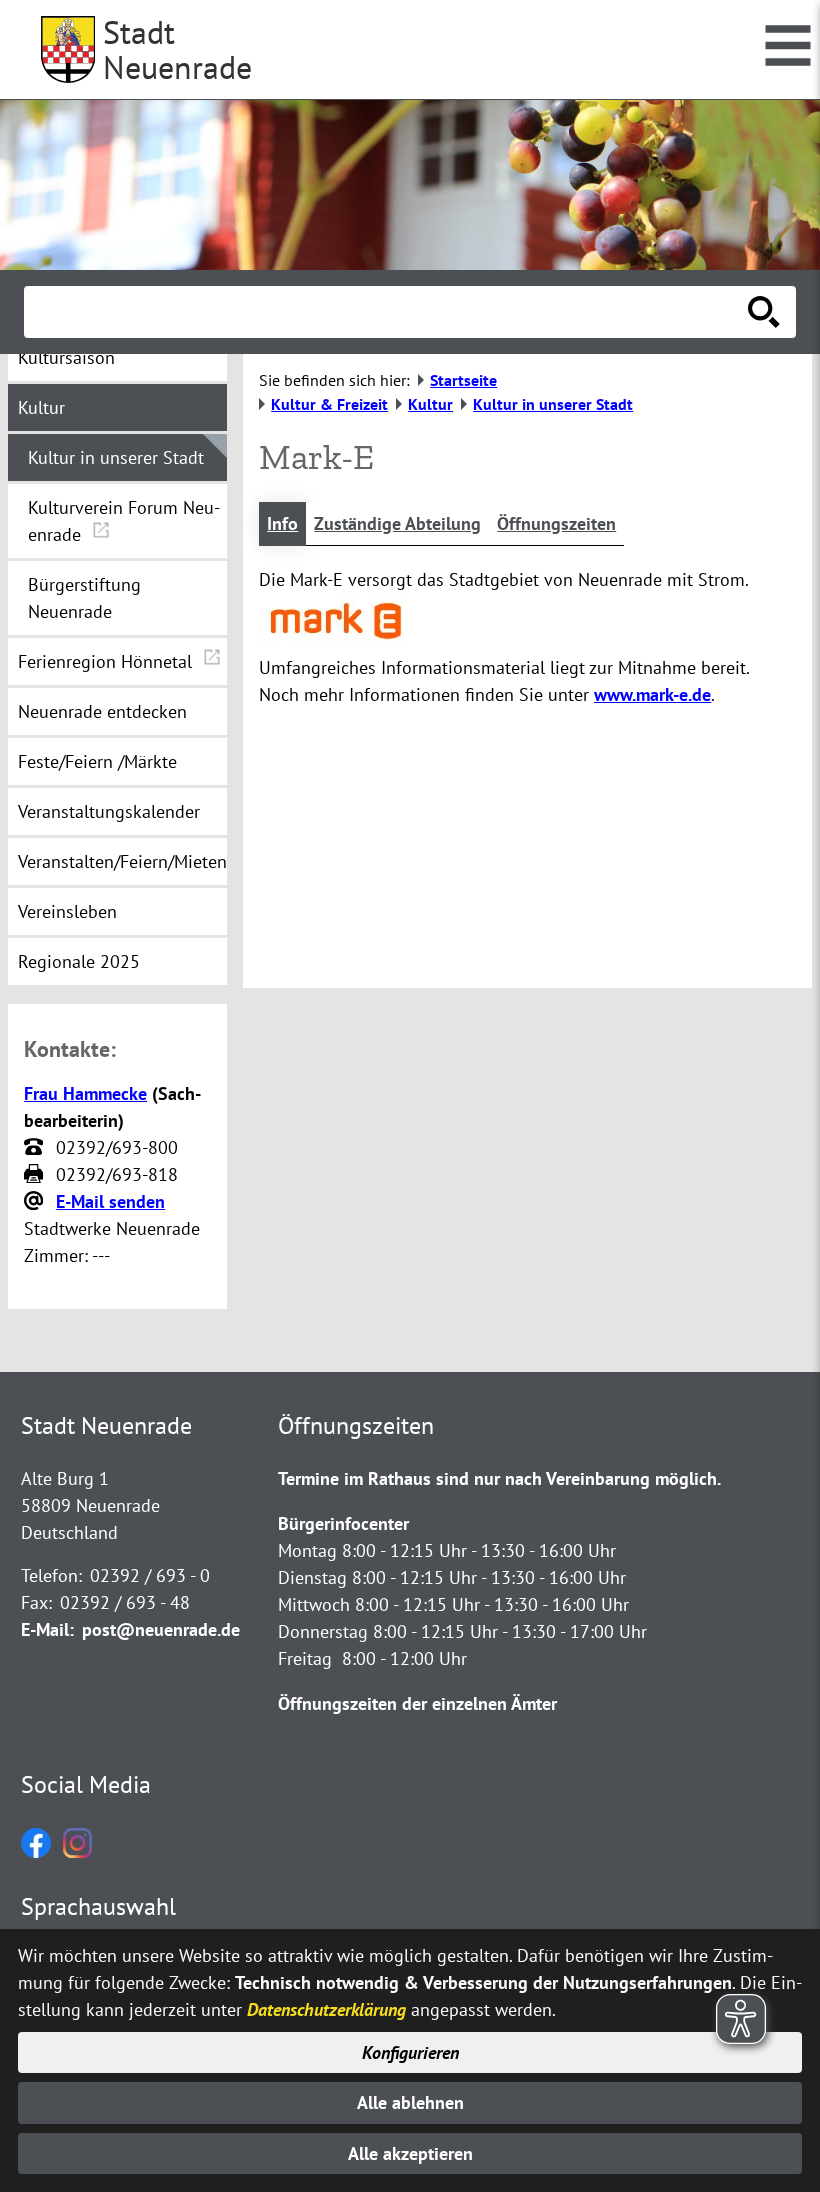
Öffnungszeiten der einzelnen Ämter (417, 1703)
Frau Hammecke (85, 1093)
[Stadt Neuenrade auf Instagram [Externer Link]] (77, 1851)
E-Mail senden (110, 1201)
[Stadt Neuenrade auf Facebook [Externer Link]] (36, 1851)
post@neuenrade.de (161, 1629)
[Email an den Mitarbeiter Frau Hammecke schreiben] (36, 1202)
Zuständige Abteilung (397, 523)
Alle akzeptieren (410, 2153)
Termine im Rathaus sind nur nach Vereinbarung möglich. (499, 1478)
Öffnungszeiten (556, 523)
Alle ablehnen (410, 2102)
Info (282, 523)
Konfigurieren (410, 2052)
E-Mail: (47, 1629)
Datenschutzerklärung (326, 2009)
